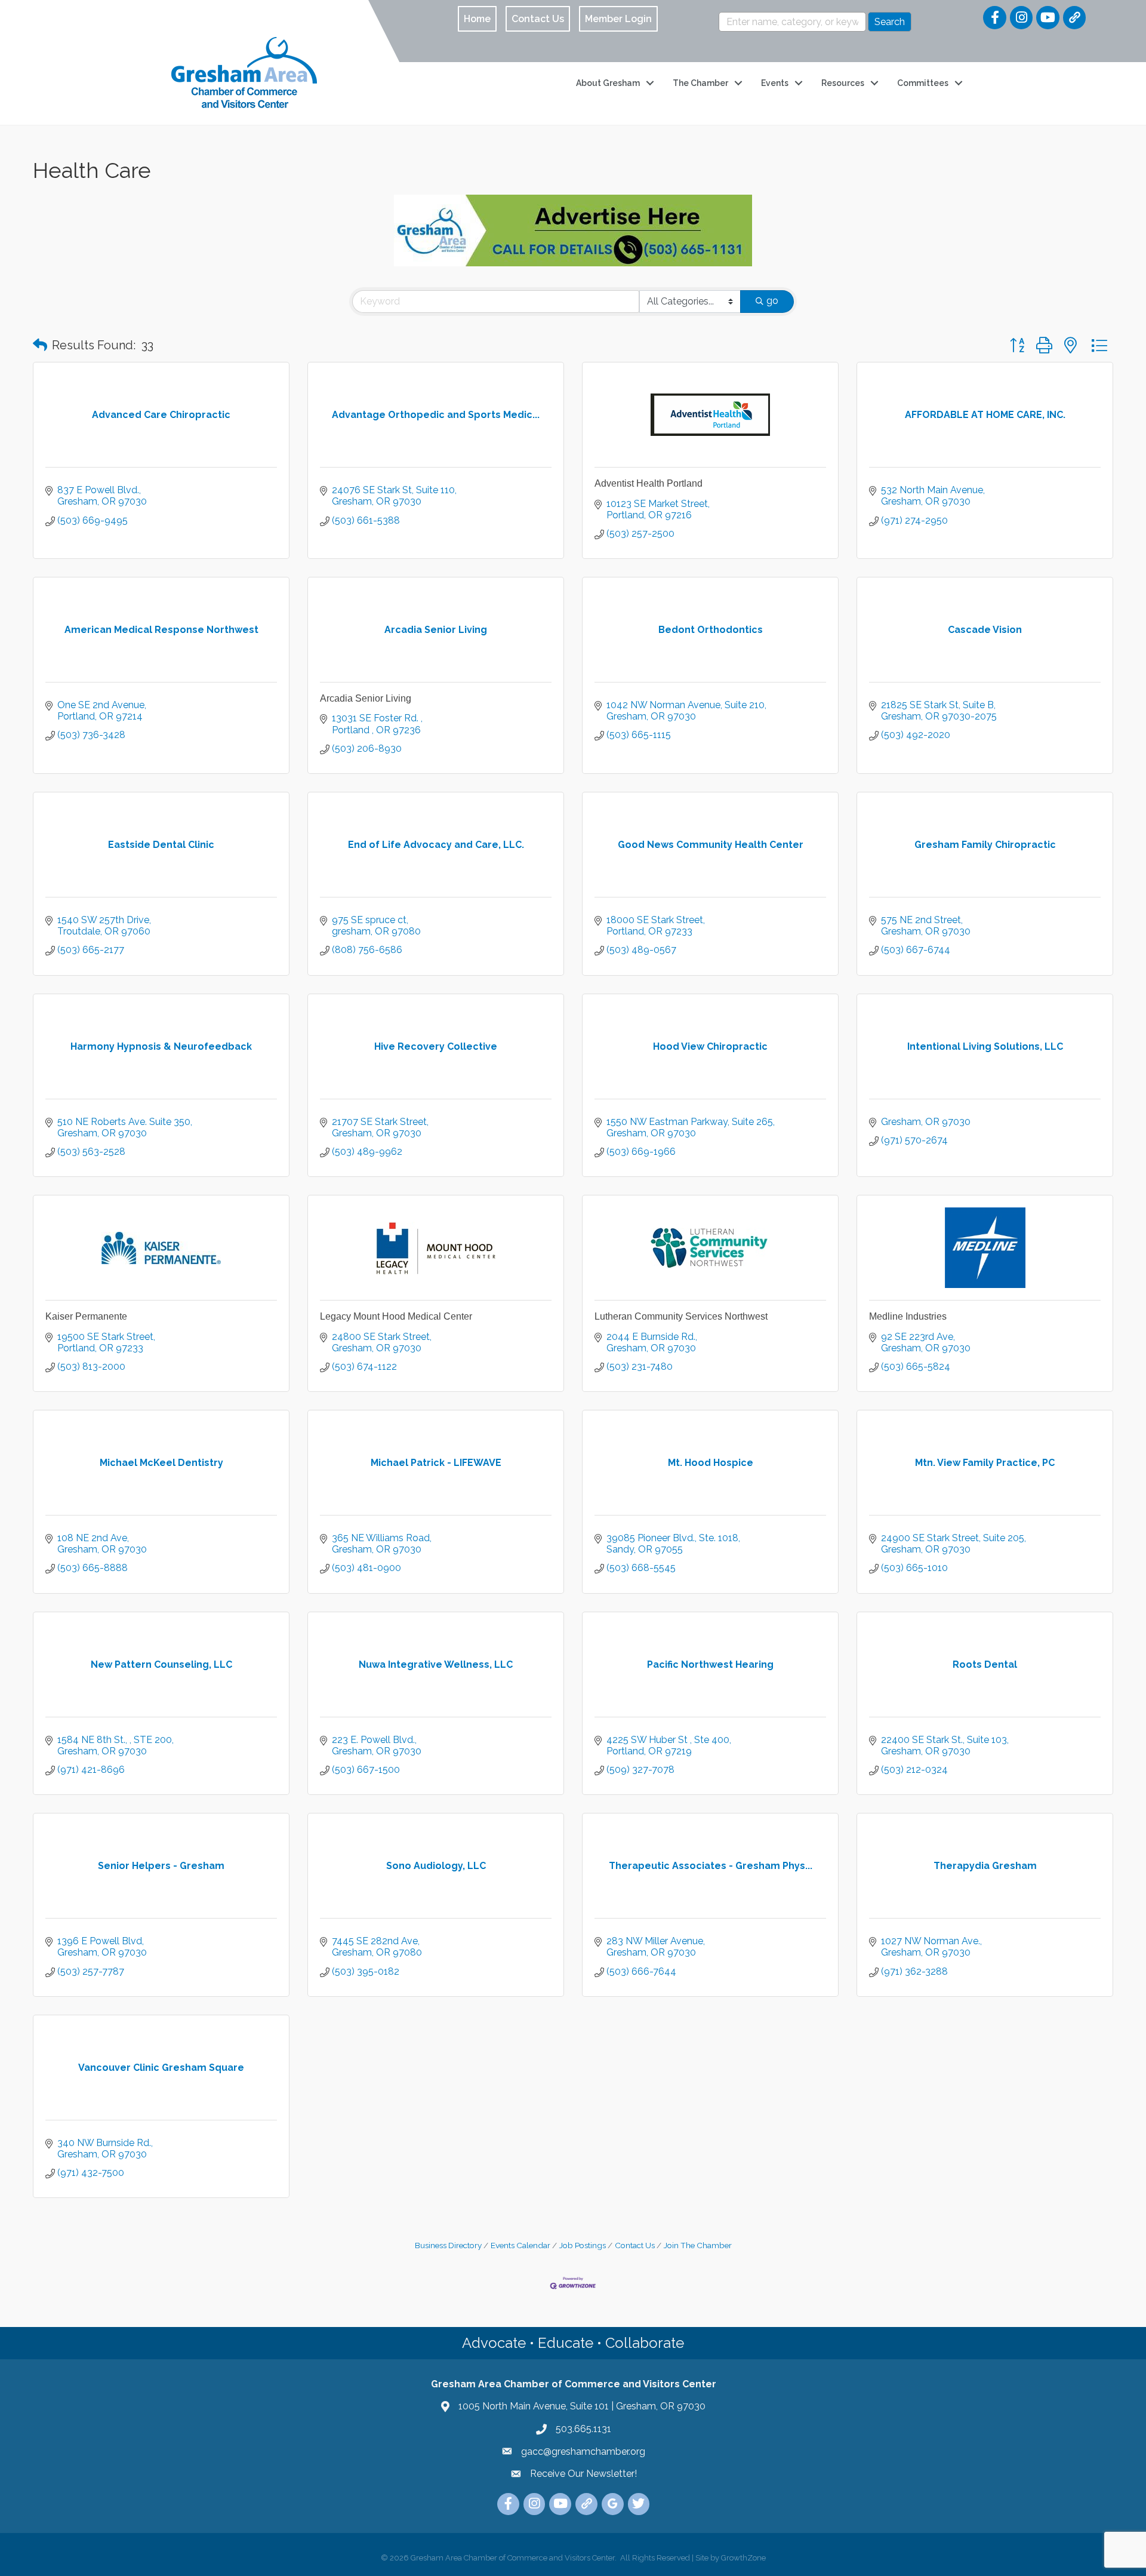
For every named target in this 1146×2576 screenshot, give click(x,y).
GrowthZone (743, 2558)
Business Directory (448, 2245)
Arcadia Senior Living (366, 698)
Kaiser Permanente (86, 1316)
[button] (40, 345)
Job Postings (583, 2245)
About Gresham (608, 83)
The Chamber (700, 83)
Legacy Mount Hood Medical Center (396, 1316)
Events (775, 83)
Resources (843, 83)
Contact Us (635, 2245)
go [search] (772, 301)
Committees (923, 83)
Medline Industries (908, 1316)
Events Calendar (520, 2245)
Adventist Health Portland (649, 483)
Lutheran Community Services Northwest (681, 1316)
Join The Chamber (698, 2245)
